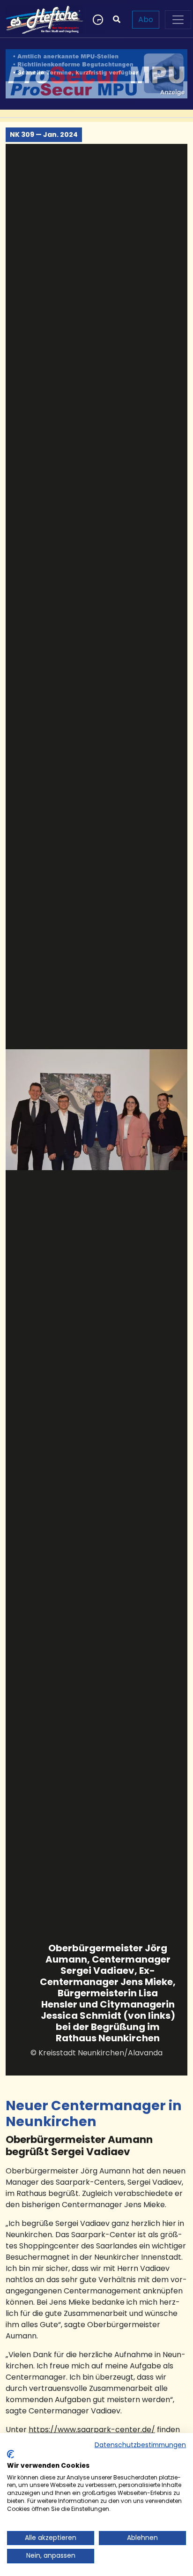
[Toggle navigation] (178, 20)
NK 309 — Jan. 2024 (44, 134)
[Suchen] (117, 20)
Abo (146, 19)
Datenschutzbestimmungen (140, 2445)
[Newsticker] (97, 20)
